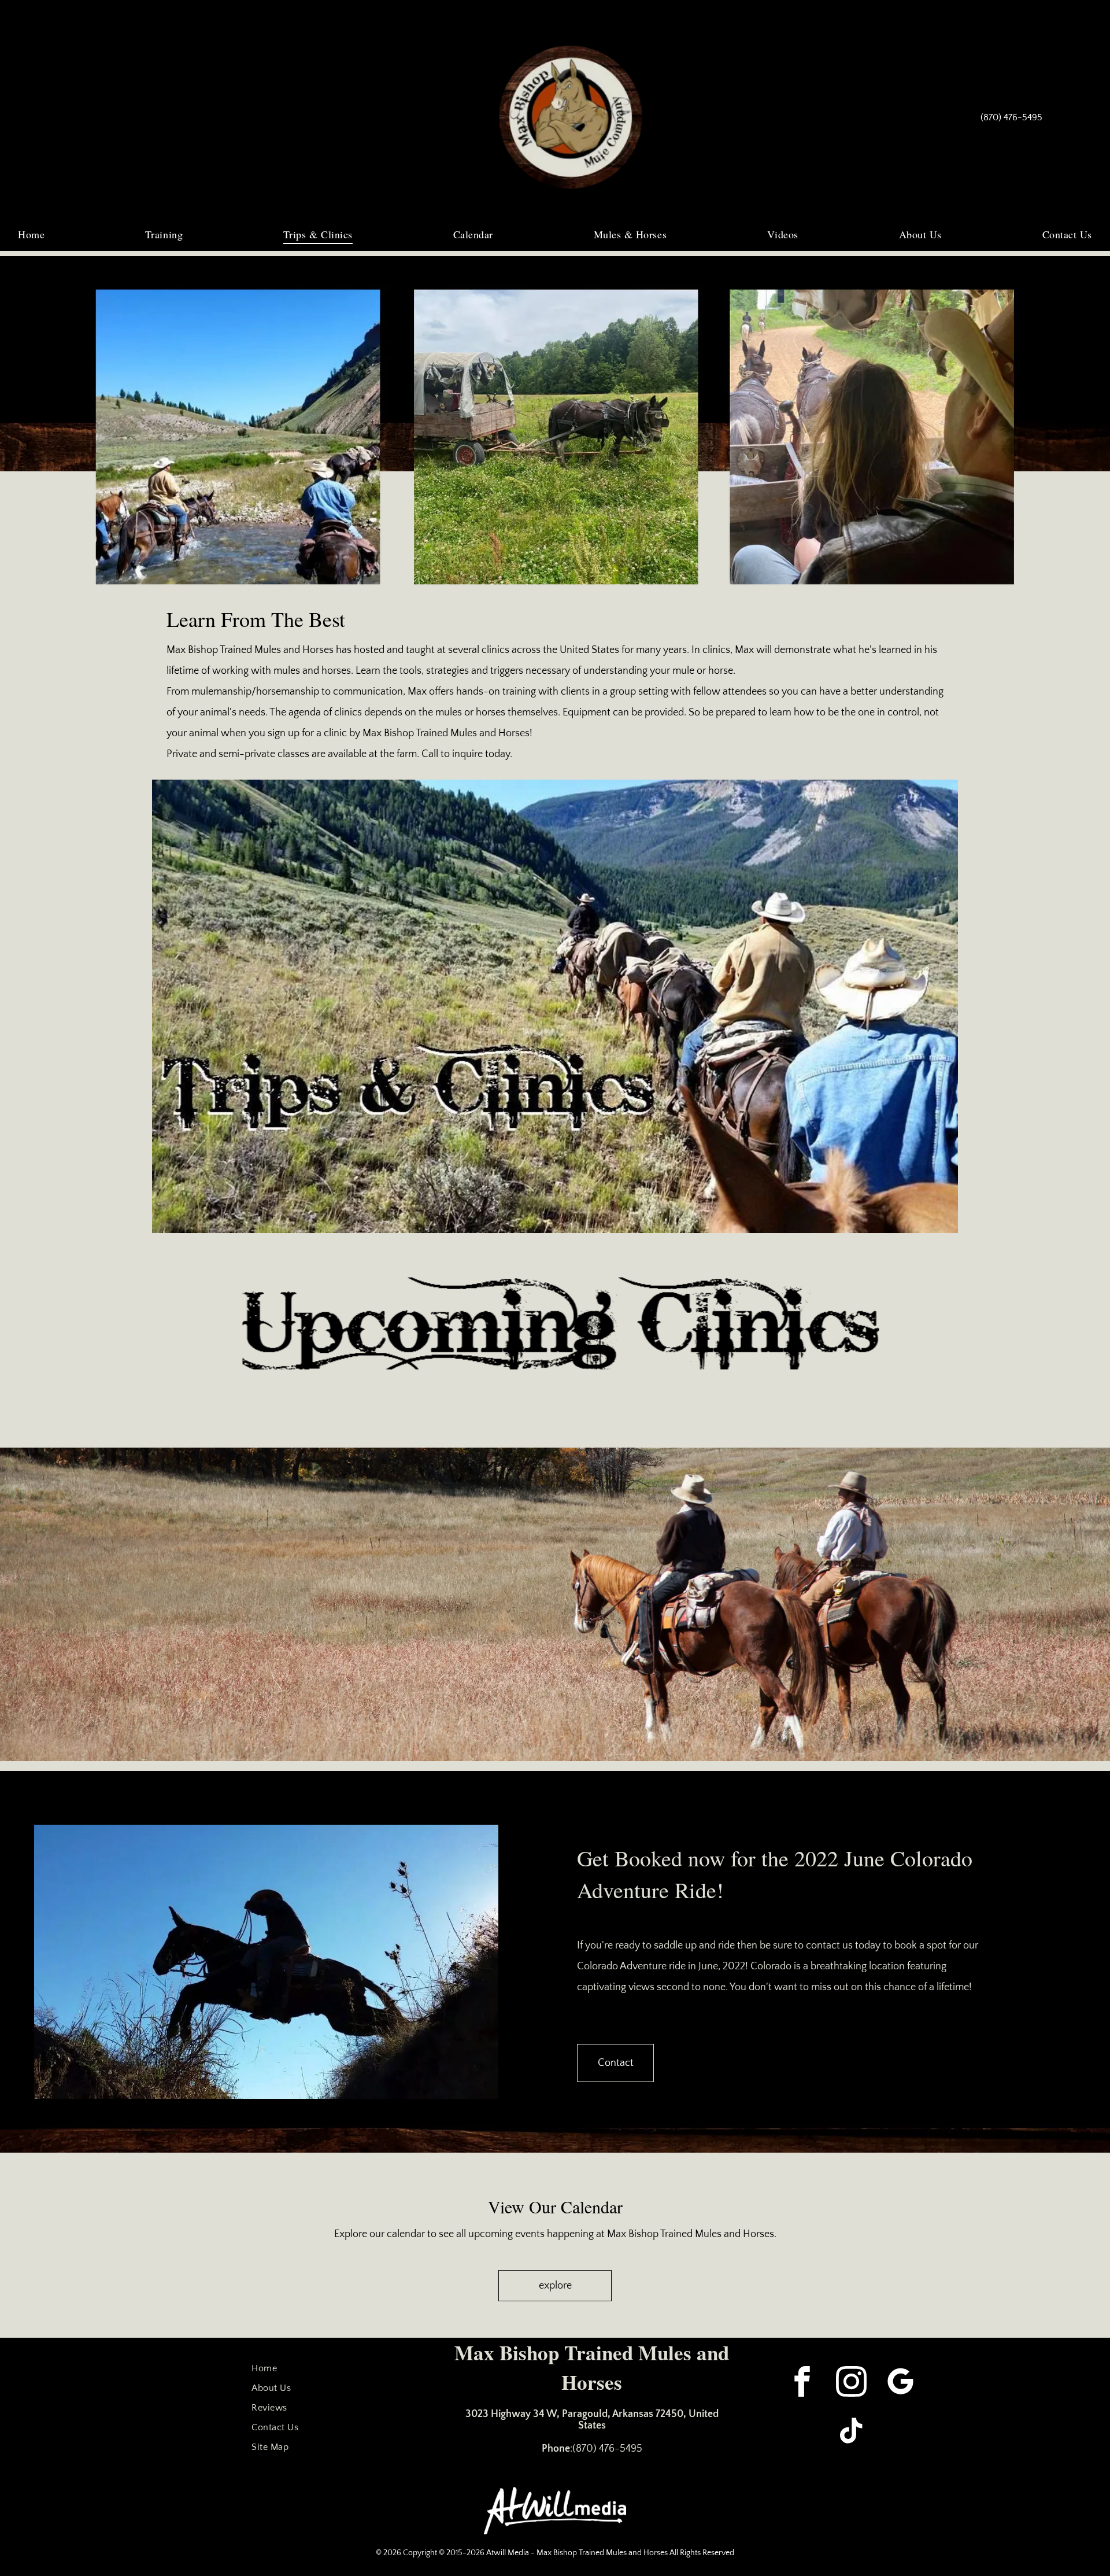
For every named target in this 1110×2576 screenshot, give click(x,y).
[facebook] (802, 2383)
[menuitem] (31, 234)
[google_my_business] (900, 2383)
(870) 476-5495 (607, 2449)
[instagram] (851, 2383)
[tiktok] (851, 2432)
